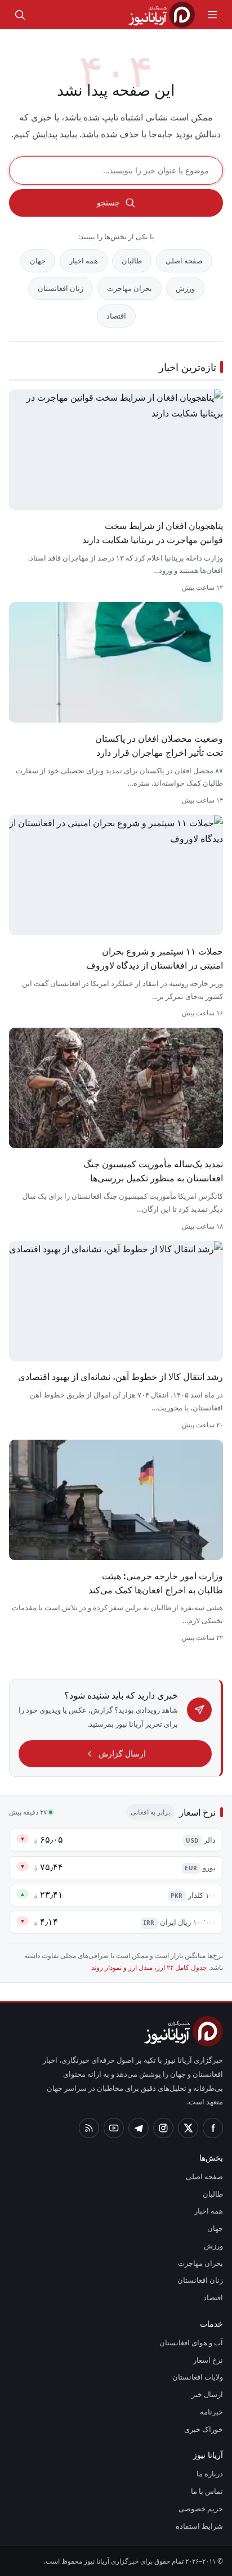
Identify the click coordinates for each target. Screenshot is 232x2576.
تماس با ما (207, 2491)
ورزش (185, 288)
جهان (38, 261)
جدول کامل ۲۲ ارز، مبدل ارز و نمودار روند (149, 1967)
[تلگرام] (139, 2128)
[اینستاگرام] (163, 2128)
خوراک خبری (204, 2429)
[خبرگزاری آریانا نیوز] (162, 15)
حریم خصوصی (201, 2508)
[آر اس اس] (89, 2128)
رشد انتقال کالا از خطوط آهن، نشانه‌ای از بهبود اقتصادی (121, 1377)
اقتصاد (116, 316)
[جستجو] (20, 15)
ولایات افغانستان (198, 2377)
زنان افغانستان (61, 288)
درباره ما (210, 2474)
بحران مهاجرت (130, 288)
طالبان (132, 261)
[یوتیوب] (114, 2128)
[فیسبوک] (213, 2128)
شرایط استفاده (199, 2526)
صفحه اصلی (184, 261)
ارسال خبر (207, 2394)
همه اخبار (84, 261)
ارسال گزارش (122, 1753)
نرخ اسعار (208, 2360)
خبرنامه (211, 2412)
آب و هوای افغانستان (191, 2342)
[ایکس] (188, 2128)
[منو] (212, 15)
